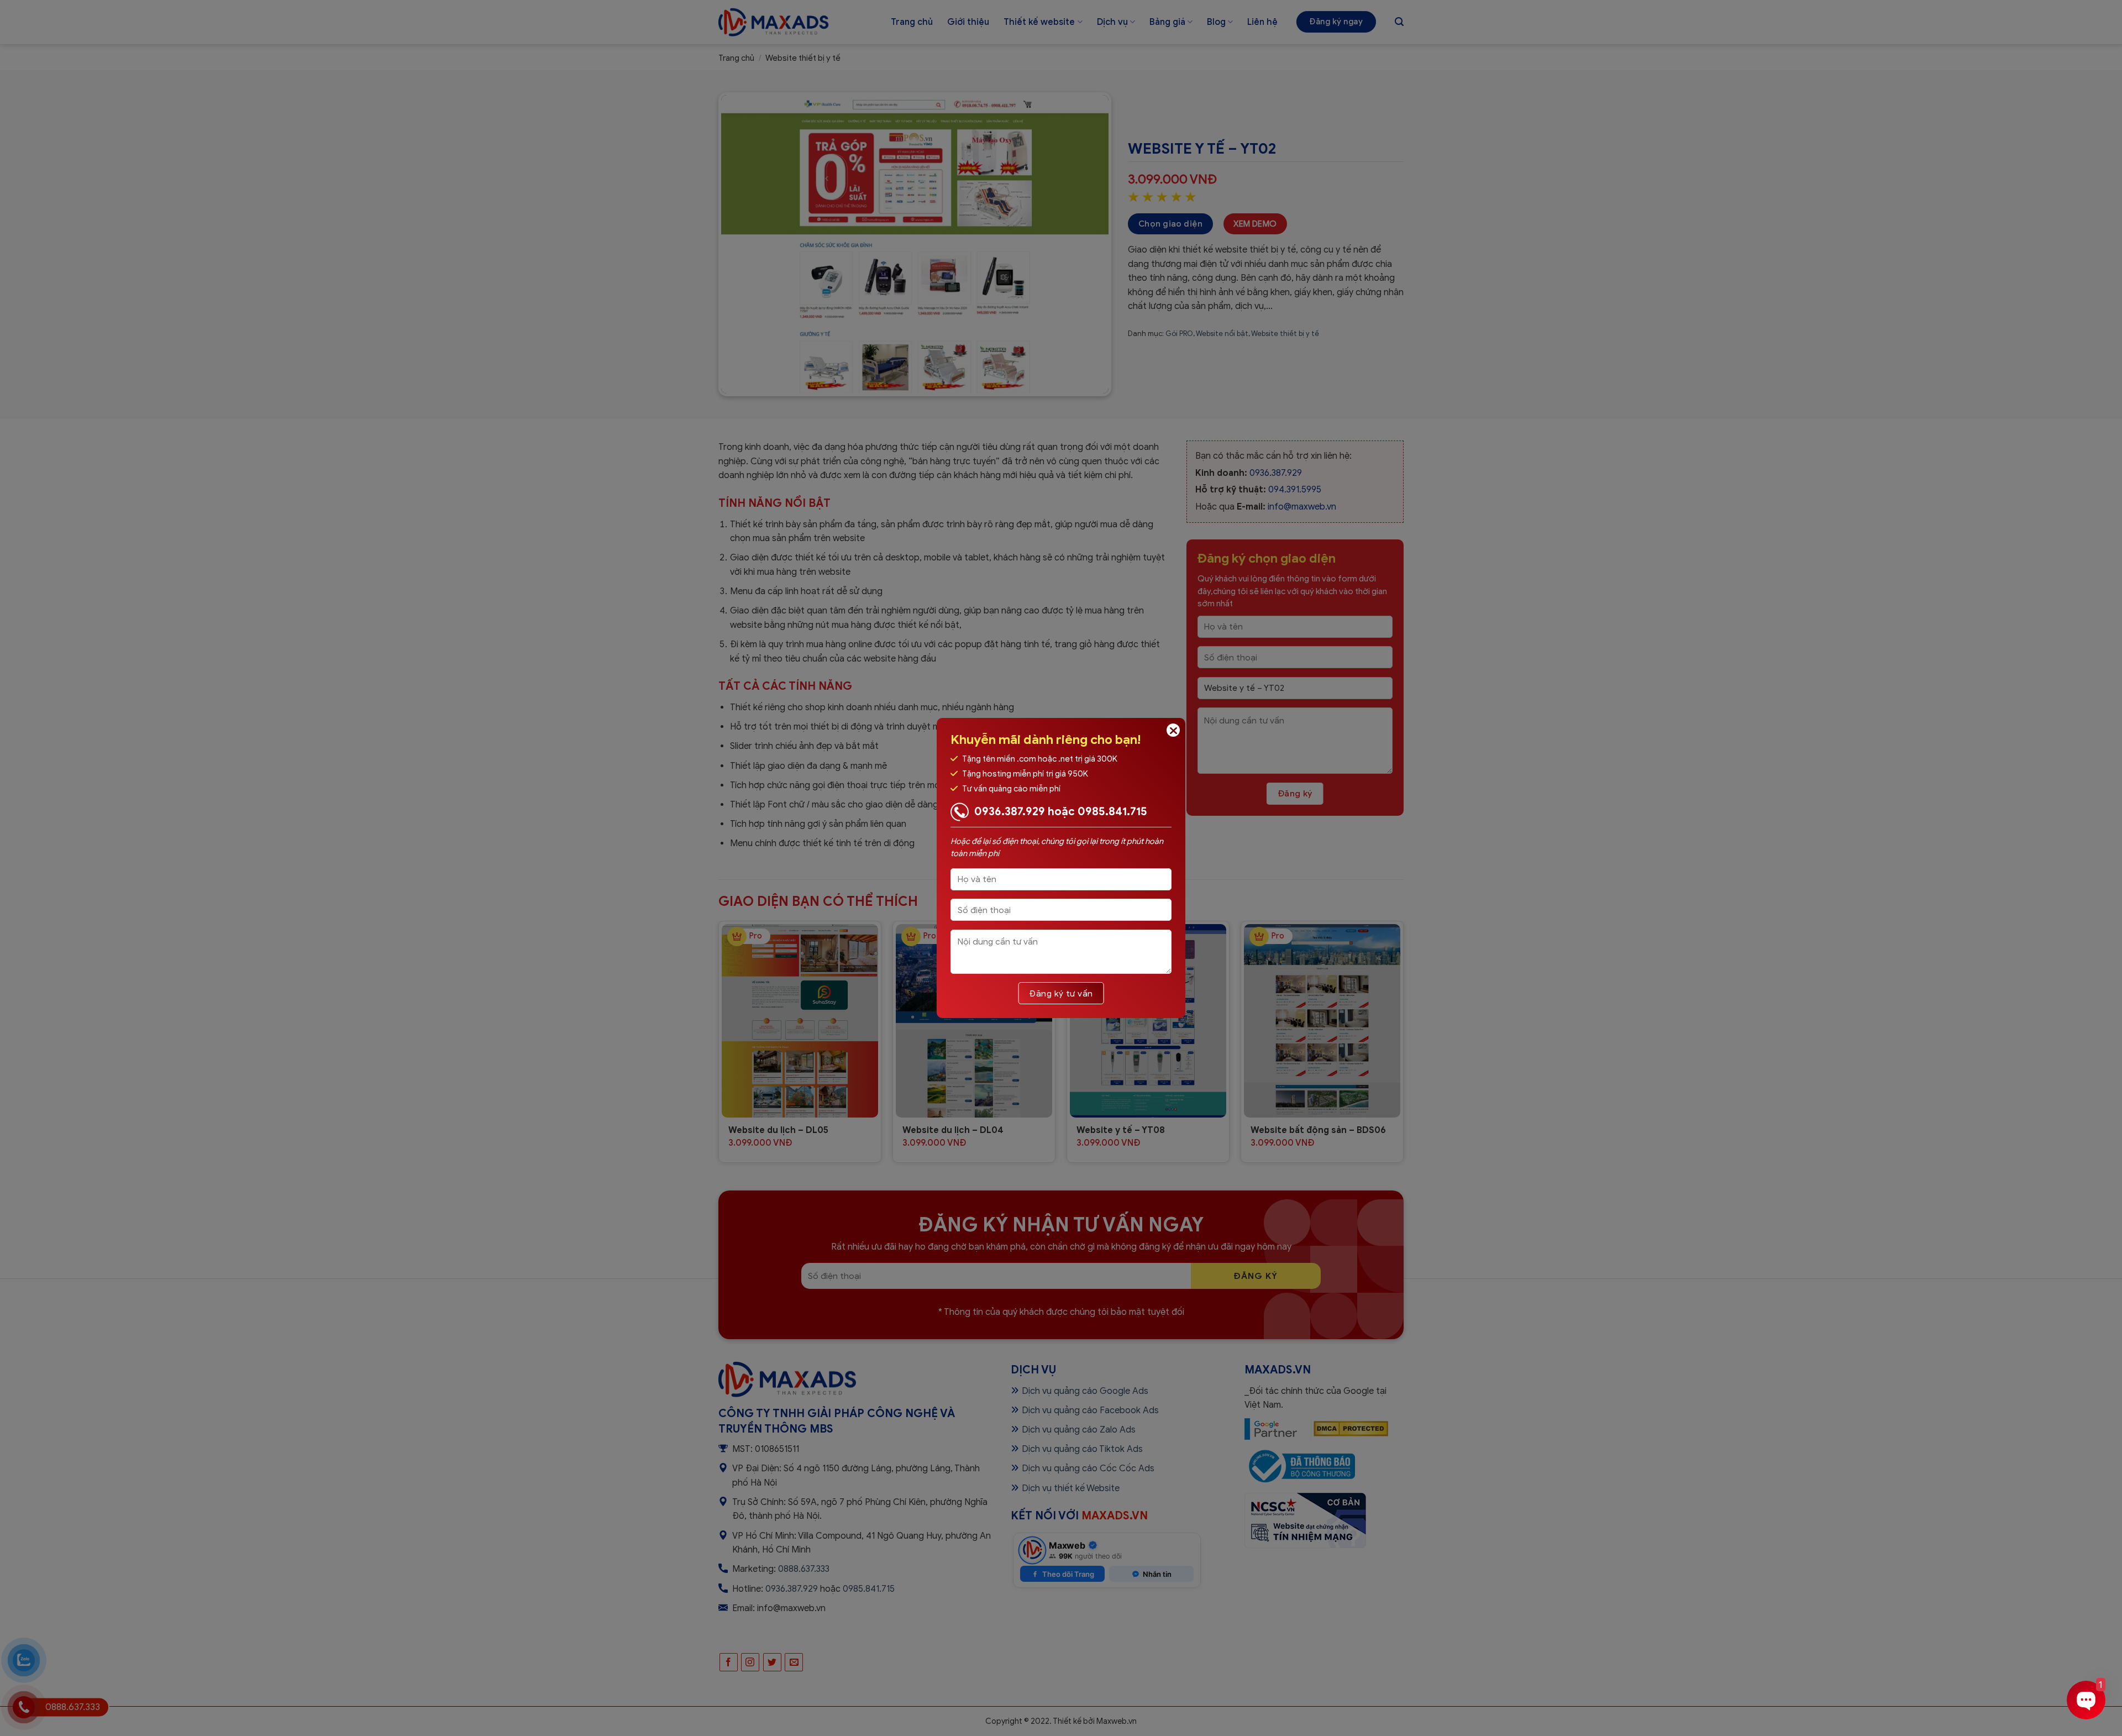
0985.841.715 (1112, 812)
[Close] (1173, 730)
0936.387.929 (1010, 812)
